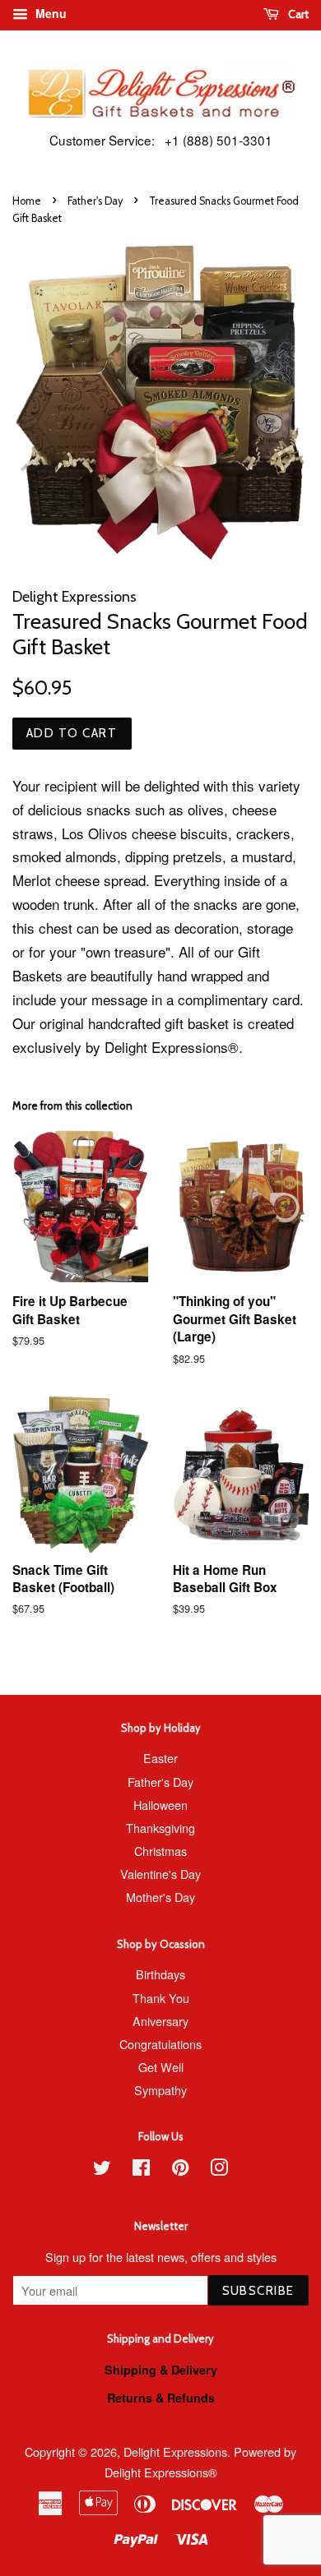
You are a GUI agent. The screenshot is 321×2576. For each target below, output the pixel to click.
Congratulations (160, 2044)
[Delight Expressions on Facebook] (141, 2170)
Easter (160, 1758)
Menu (49, 13)
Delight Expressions (175, 2451)
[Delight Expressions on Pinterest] (180, 2170)
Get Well (161, 2067)
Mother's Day (160, 1897)
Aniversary (160, 2021)
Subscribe (259, 2291)
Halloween (160, 1805)
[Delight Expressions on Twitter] (102, 2170)
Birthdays (160, 1974)
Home (27, 201)
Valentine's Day (160, 1874)
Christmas (160, 1851)
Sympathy (160, 2090)
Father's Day (95, 201)
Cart (297, 14)
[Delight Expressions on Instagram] (219, 2170)
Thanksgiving (160, 1828)
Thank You (161, 1998)
